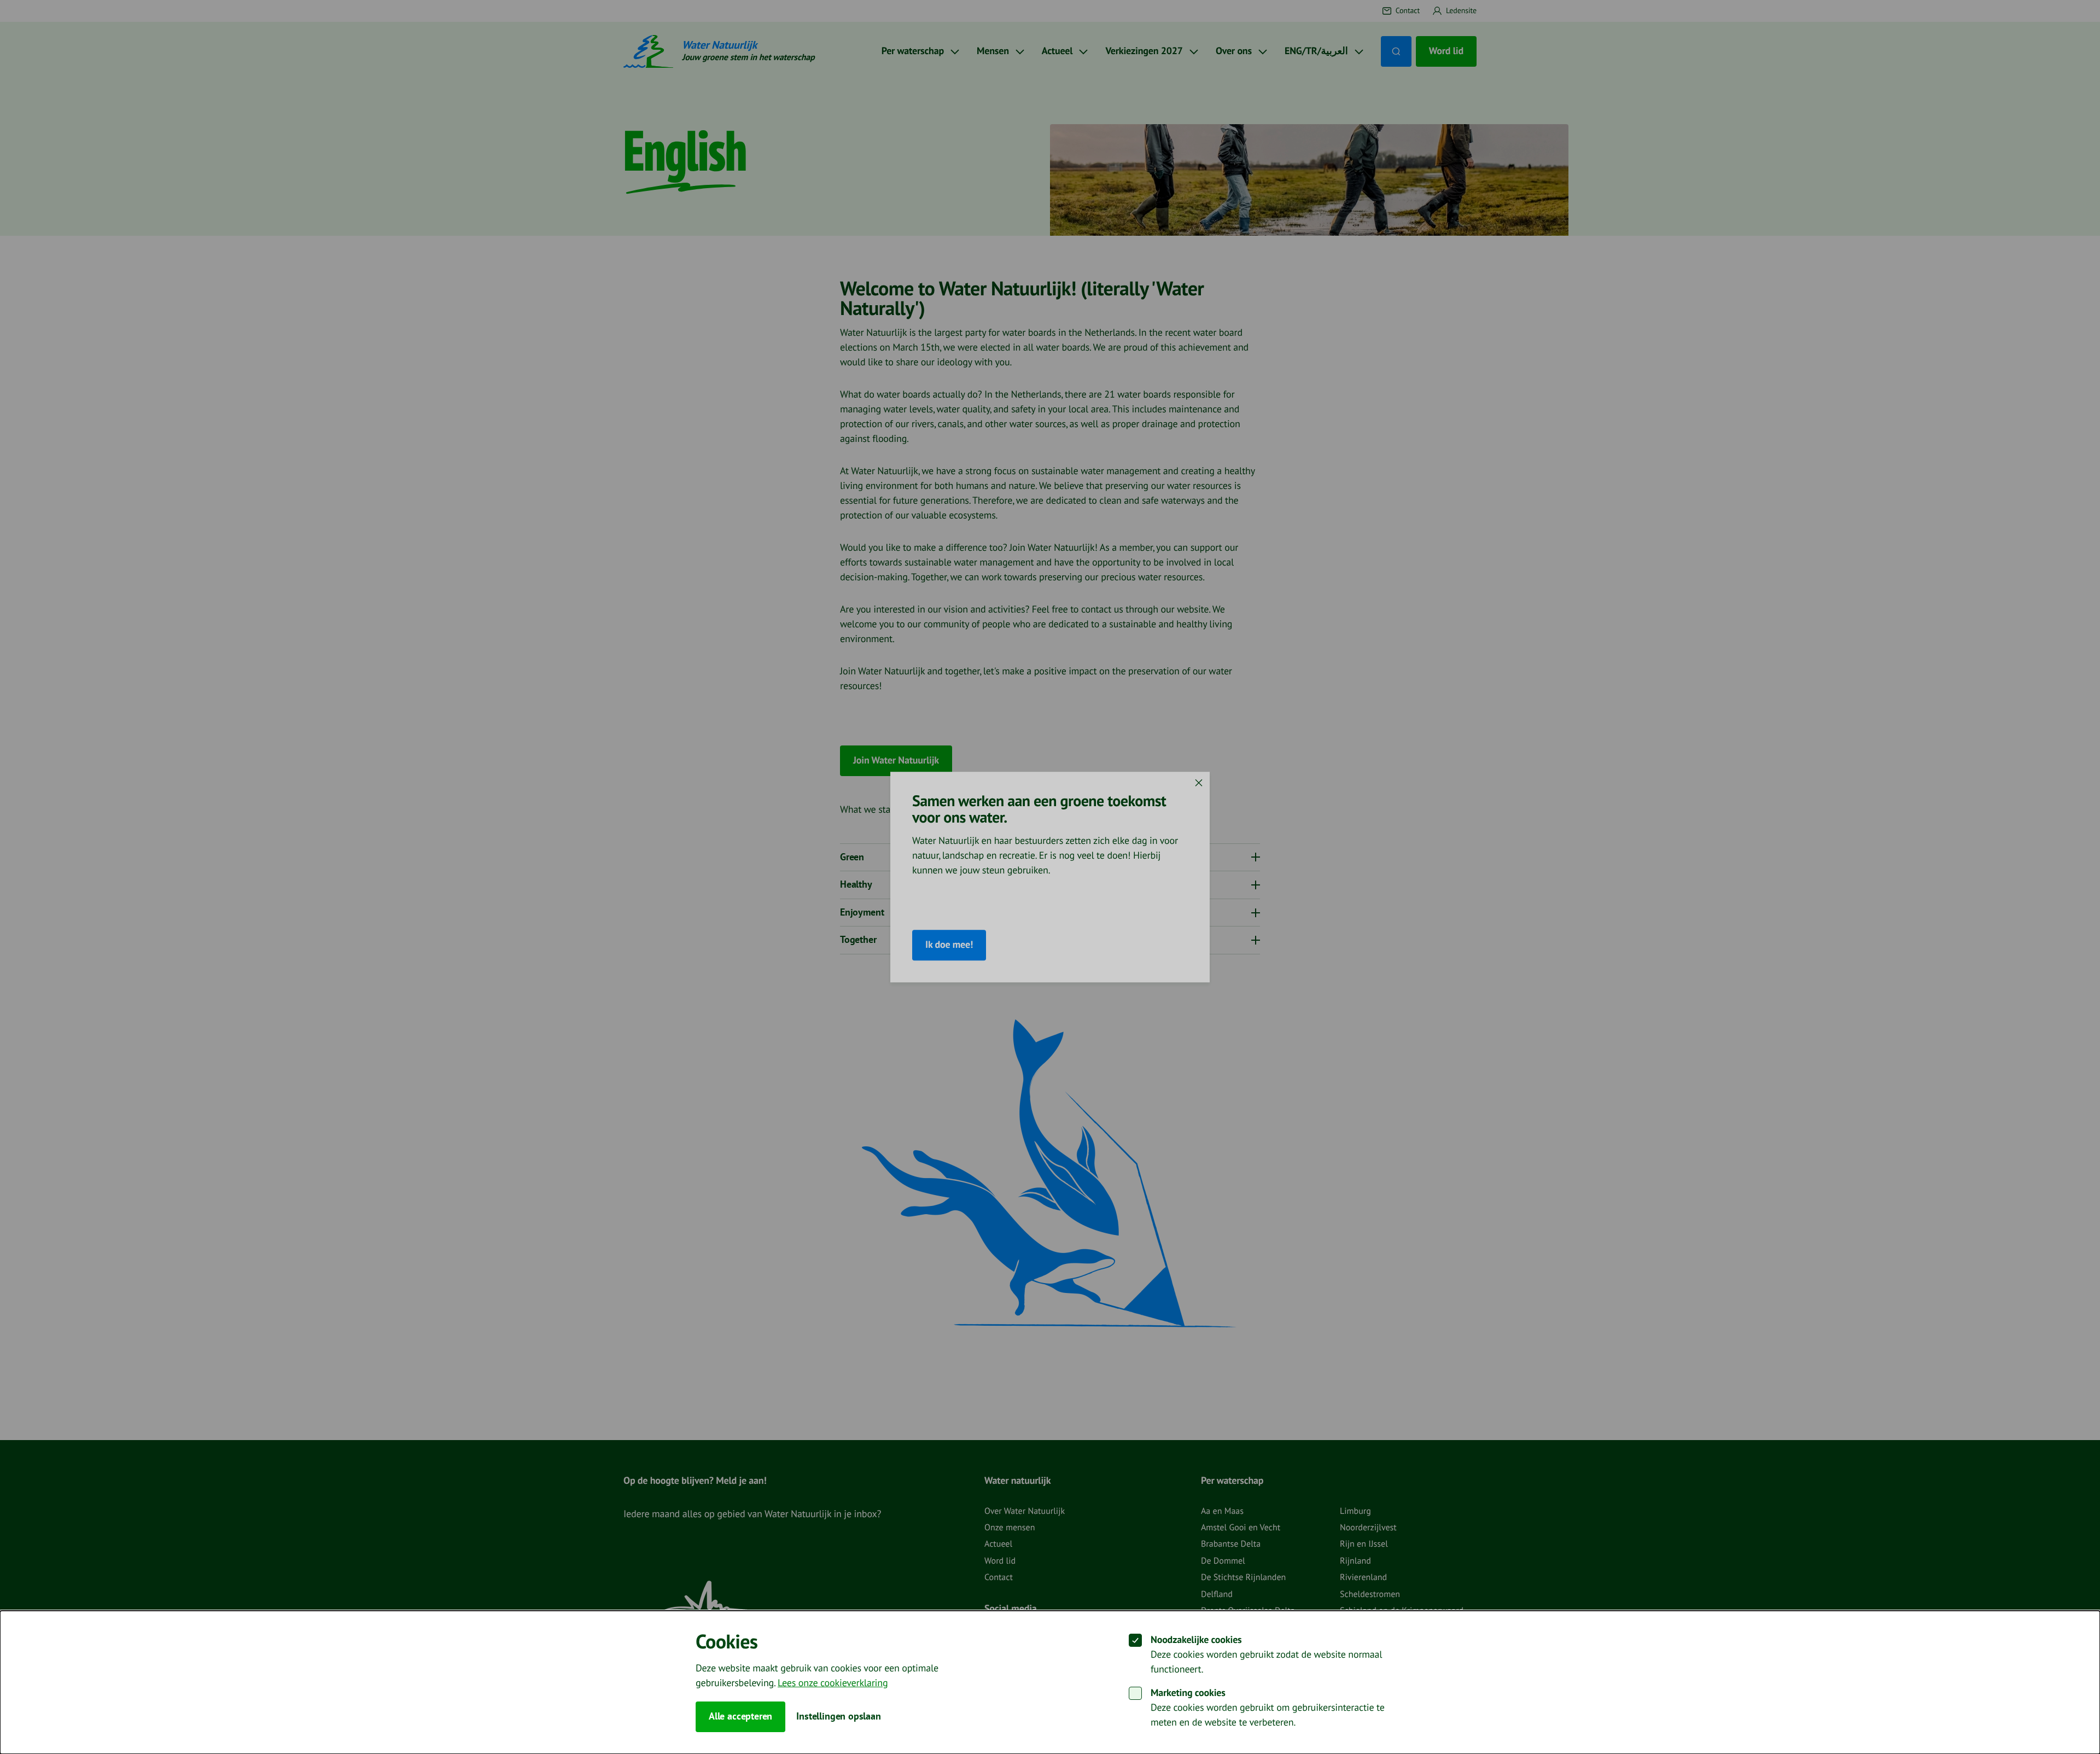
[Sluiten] (1199, 783)
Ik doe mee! (949, 945)
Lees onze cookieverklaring (833, 1683)
